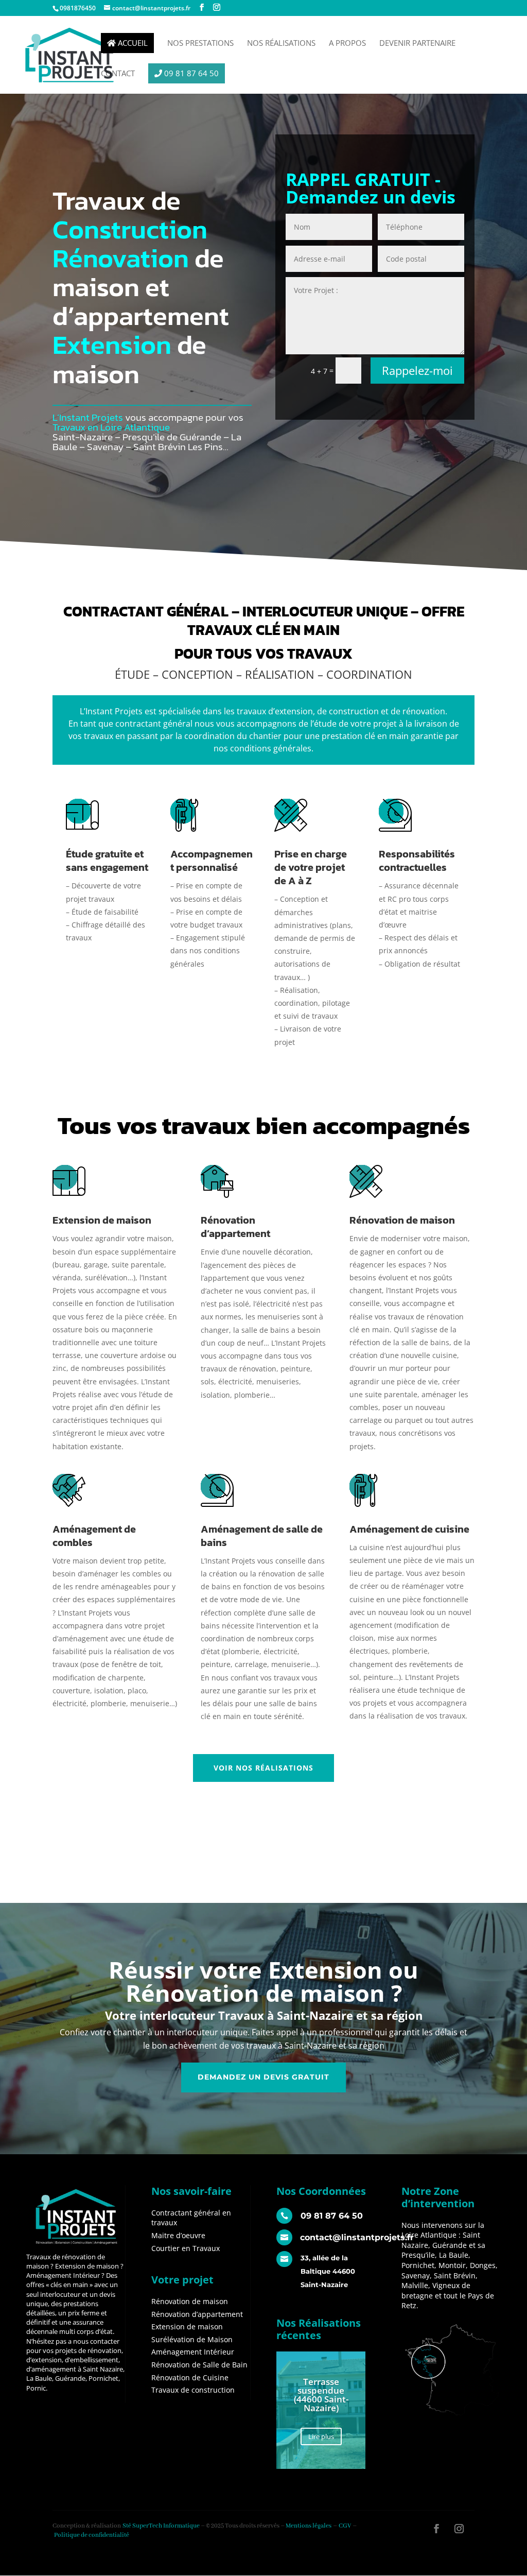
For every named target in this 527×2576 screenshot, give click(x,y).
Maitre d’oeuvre (178, 2235)
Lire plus (321, 2436)
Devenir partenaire (417, 44)
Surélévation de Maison (192, 2339)
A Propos (347, 44)
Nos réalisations (281, 44)
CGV (345, 2526)
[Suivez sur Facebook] (436, 2529)
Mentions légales (309, 2526)
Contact (118, 74)
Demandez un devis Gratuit (263, 2077)
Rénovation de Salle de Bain (199, 2365)
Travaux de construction (193, 2390)
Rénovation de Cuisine (190, 2377)
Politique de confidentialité (92, 2535)
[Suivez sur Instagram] (459, 2529)
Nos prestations (200, 44)
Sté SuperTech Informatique (161, 2526)
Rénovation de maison (190, 2301)
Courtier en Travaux (186, 2248)
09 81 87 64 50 (190, 73)
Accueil (132, 43)
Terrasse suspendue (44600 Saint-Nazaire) (321, 2395)
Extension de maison (187, 2326)
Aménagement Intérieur (193, 2352)
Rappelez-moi (417, 370)
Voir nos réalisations (263, 1768)
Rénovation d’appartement (197, 2314)
